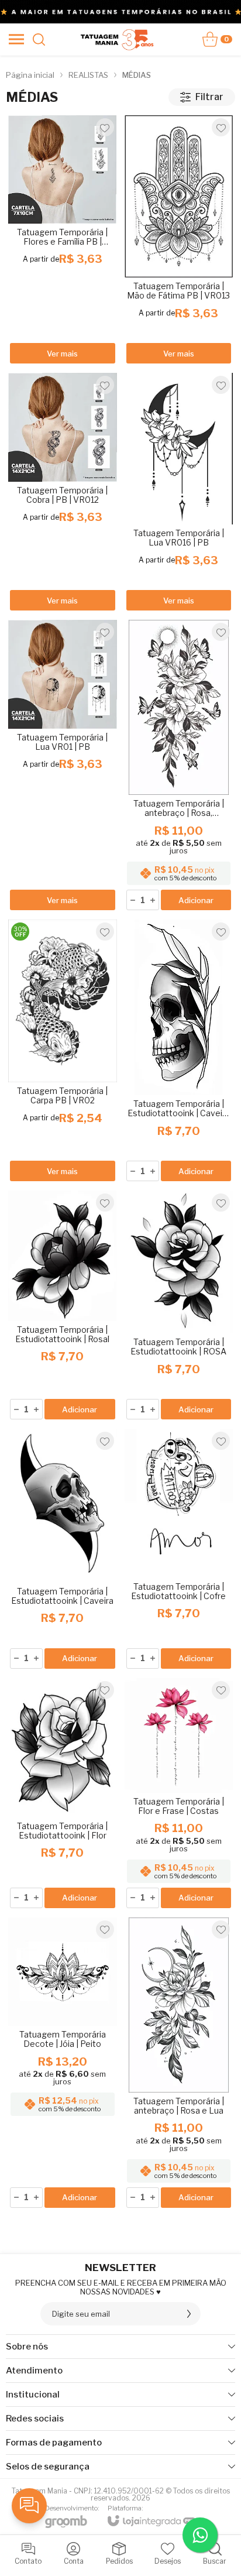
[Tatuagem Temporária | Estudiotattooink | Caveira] (63, 1550)
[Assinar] (189, 2314)
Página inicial (30, 75)
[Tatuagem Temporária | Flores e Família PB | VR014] (63, 240)
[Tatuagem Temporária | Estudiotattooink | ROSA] (179, 1306)
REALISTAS (88, 75)
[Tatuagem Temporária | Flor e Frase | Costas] (179, 1794)
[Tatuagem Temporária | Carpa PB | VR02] (63, 1051)
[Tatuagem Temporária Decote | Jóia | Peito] (63, 2064)
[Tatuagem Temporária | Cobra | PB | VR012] (63, 493)
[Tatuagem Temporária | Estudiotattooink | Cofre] (179, 1550)
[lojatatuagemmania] (117, 39)
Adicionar (196, 900)
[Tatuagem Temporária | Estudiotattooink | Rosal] (63, 1306)
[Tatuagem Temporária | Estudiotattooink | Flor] (63, 1794)
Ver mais (62, 354)
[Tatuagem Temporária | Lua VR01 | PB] (63, 766)
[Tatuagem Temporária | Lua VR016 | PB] (179, 493)
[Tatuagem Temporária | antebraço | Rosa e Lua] (179, 2064)
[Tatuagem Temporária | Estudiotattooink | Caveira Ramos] (179, 1051)
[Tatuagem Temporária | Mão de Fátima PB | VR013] (179, 240)
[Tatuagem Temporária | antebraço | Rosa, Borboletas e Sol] (179, 766)
